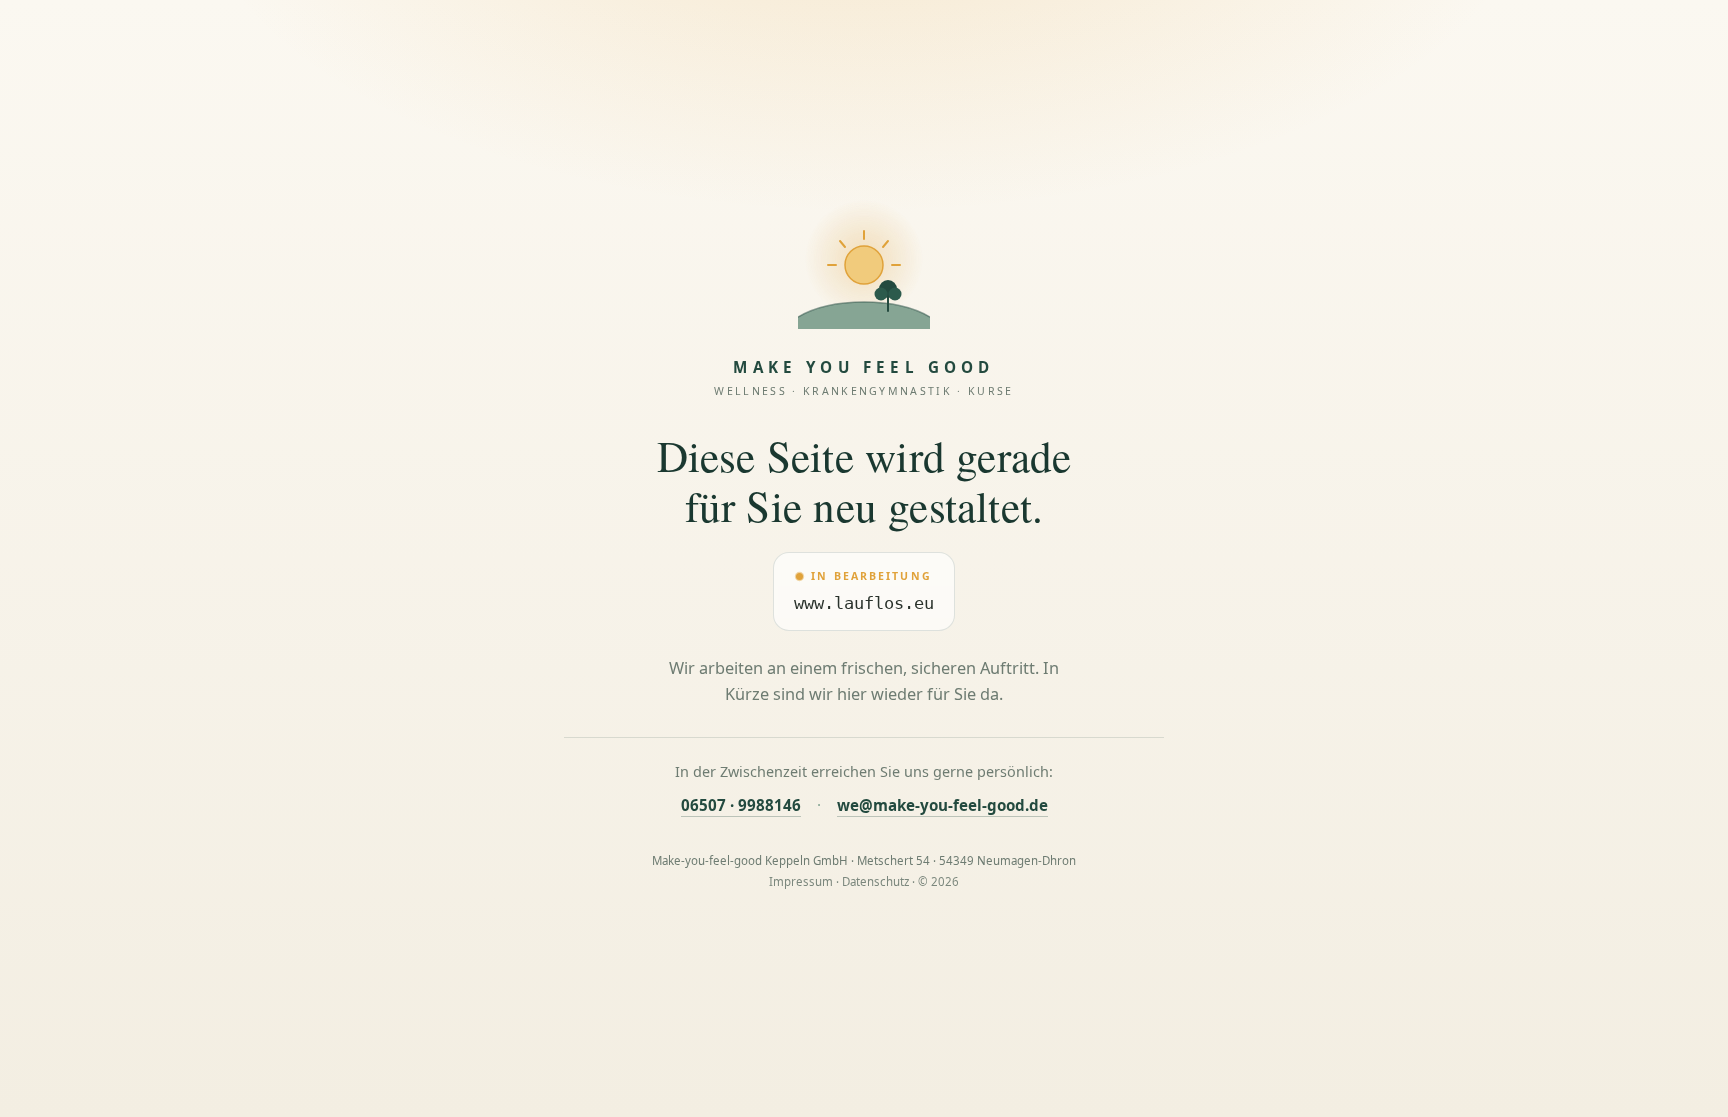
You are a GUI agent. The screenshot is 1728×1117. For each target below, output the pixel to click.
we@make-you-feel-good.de (942, 805)
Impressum (801, 881)
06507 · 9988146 (741, 805)
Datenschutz (875, 881)
